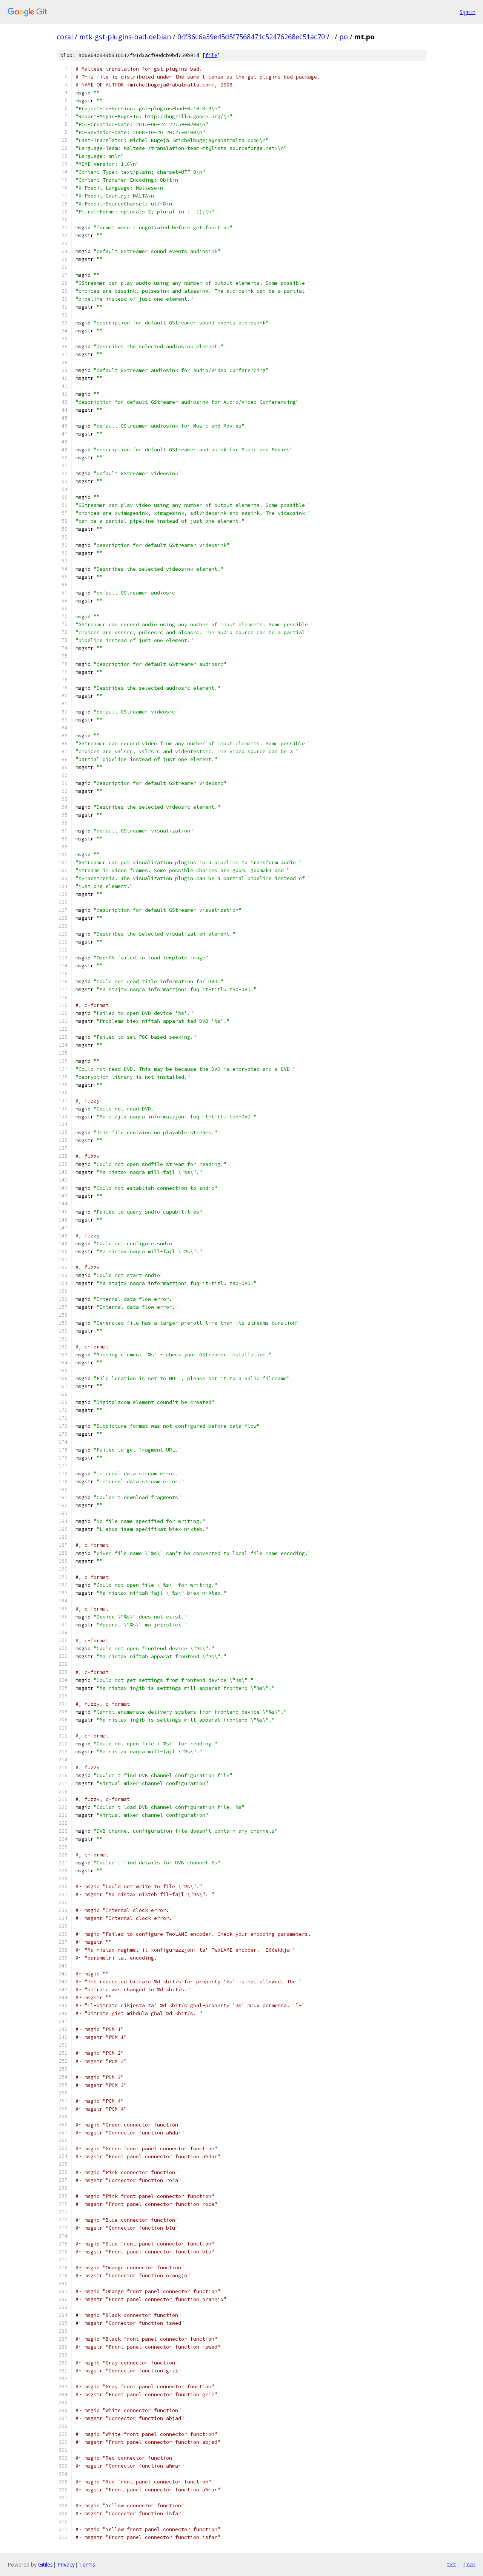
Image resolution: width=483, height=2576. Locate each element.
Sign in (468, 12)
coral (65, 37)
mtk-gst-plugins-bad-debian (125, 37)
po (344, 37)
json (469, 2564)
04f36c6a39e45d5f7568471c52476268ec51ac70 (251, 37)
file (211, 55)
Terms (87, 2564)
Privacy (66, 2564)
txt (451, 2564)
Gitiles (45, 2564)
